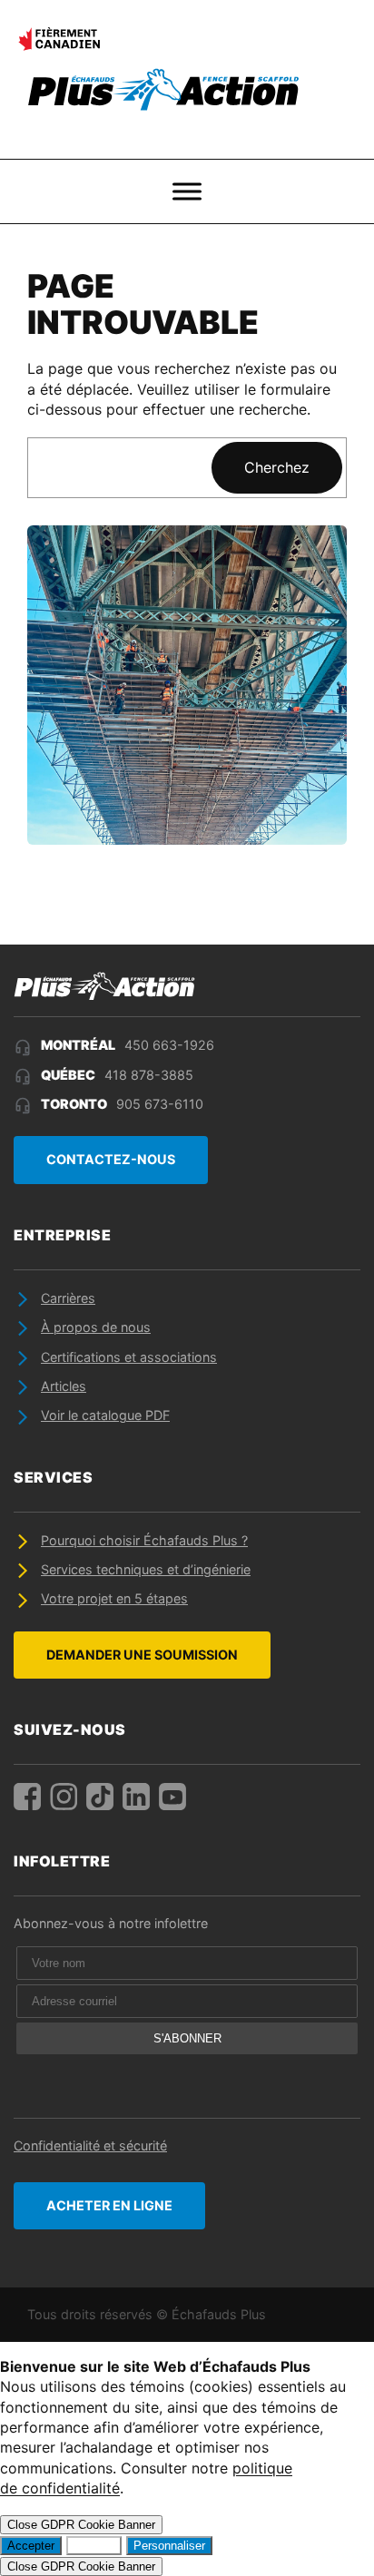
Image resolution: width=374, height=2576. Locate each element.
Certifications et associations (129, 1357)
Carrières (68, 1298)
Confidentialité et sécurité (90, 2145)
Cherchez (277, 467)
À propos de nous (96, 1327)
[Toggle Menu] (187, 191)
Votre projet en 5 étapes (114, 1598)
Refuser (94, 2546)
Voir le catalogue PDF (105, 1415)
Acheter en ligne (109, 2205)
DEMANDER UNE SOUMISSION (142, 1655)
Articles (64, 1386)
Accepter (31, 2546)
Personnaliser (169, 2546)
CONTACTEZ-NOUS (111, 1159)
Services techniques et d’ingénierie (146, 1569)
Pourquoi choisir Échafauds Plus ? (144, 1540)
